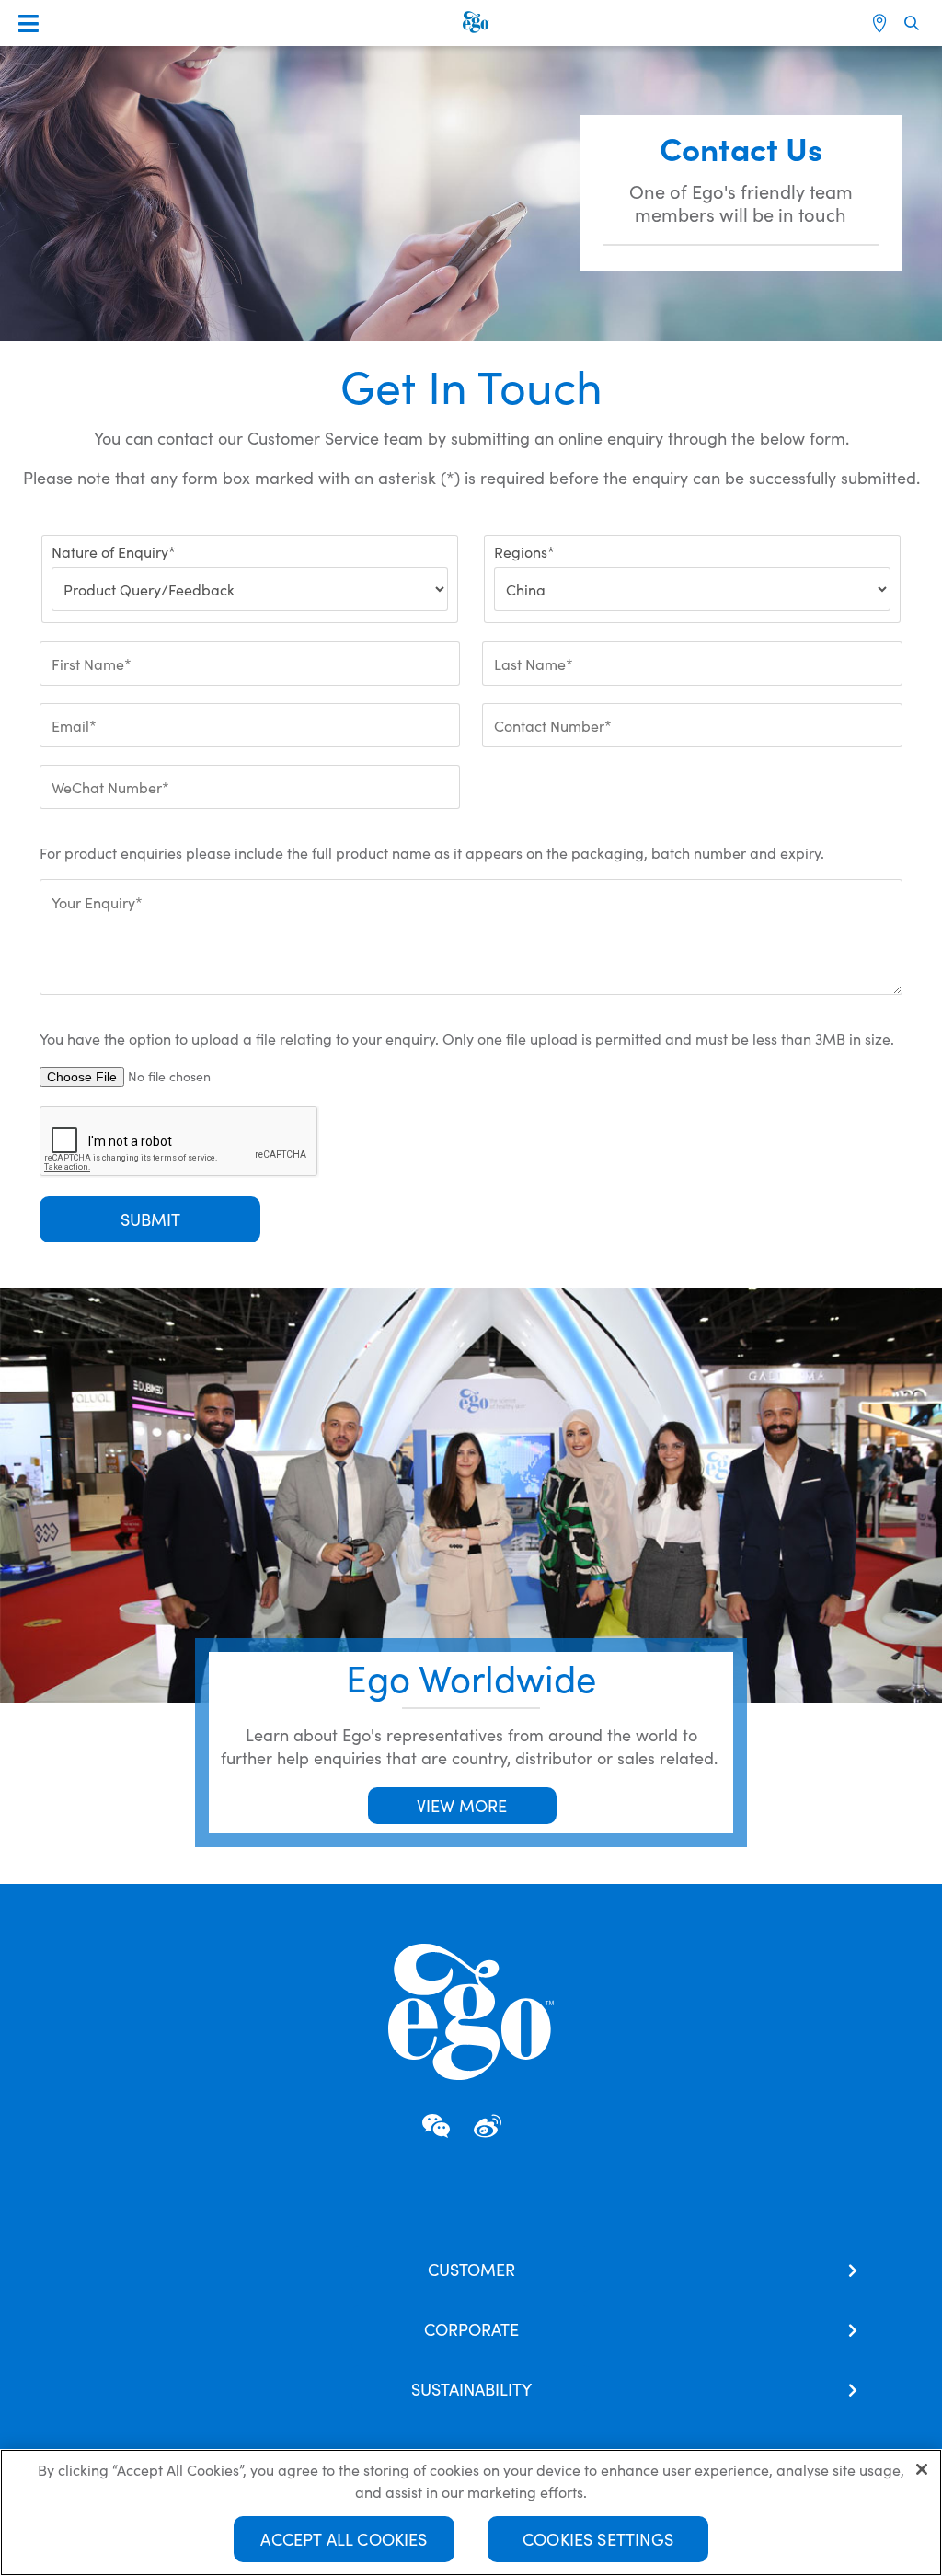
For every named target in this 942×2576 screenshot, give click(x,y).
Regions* (524, 551)
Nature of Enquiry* (114, 551)
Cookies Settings (598, 2539)
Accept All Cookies (344, 2539)
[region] (471, 2512)
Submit (150, 1219)
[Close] (922, 2469)
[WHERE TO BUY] (882, 23)
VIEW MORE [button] (462, 1805)
